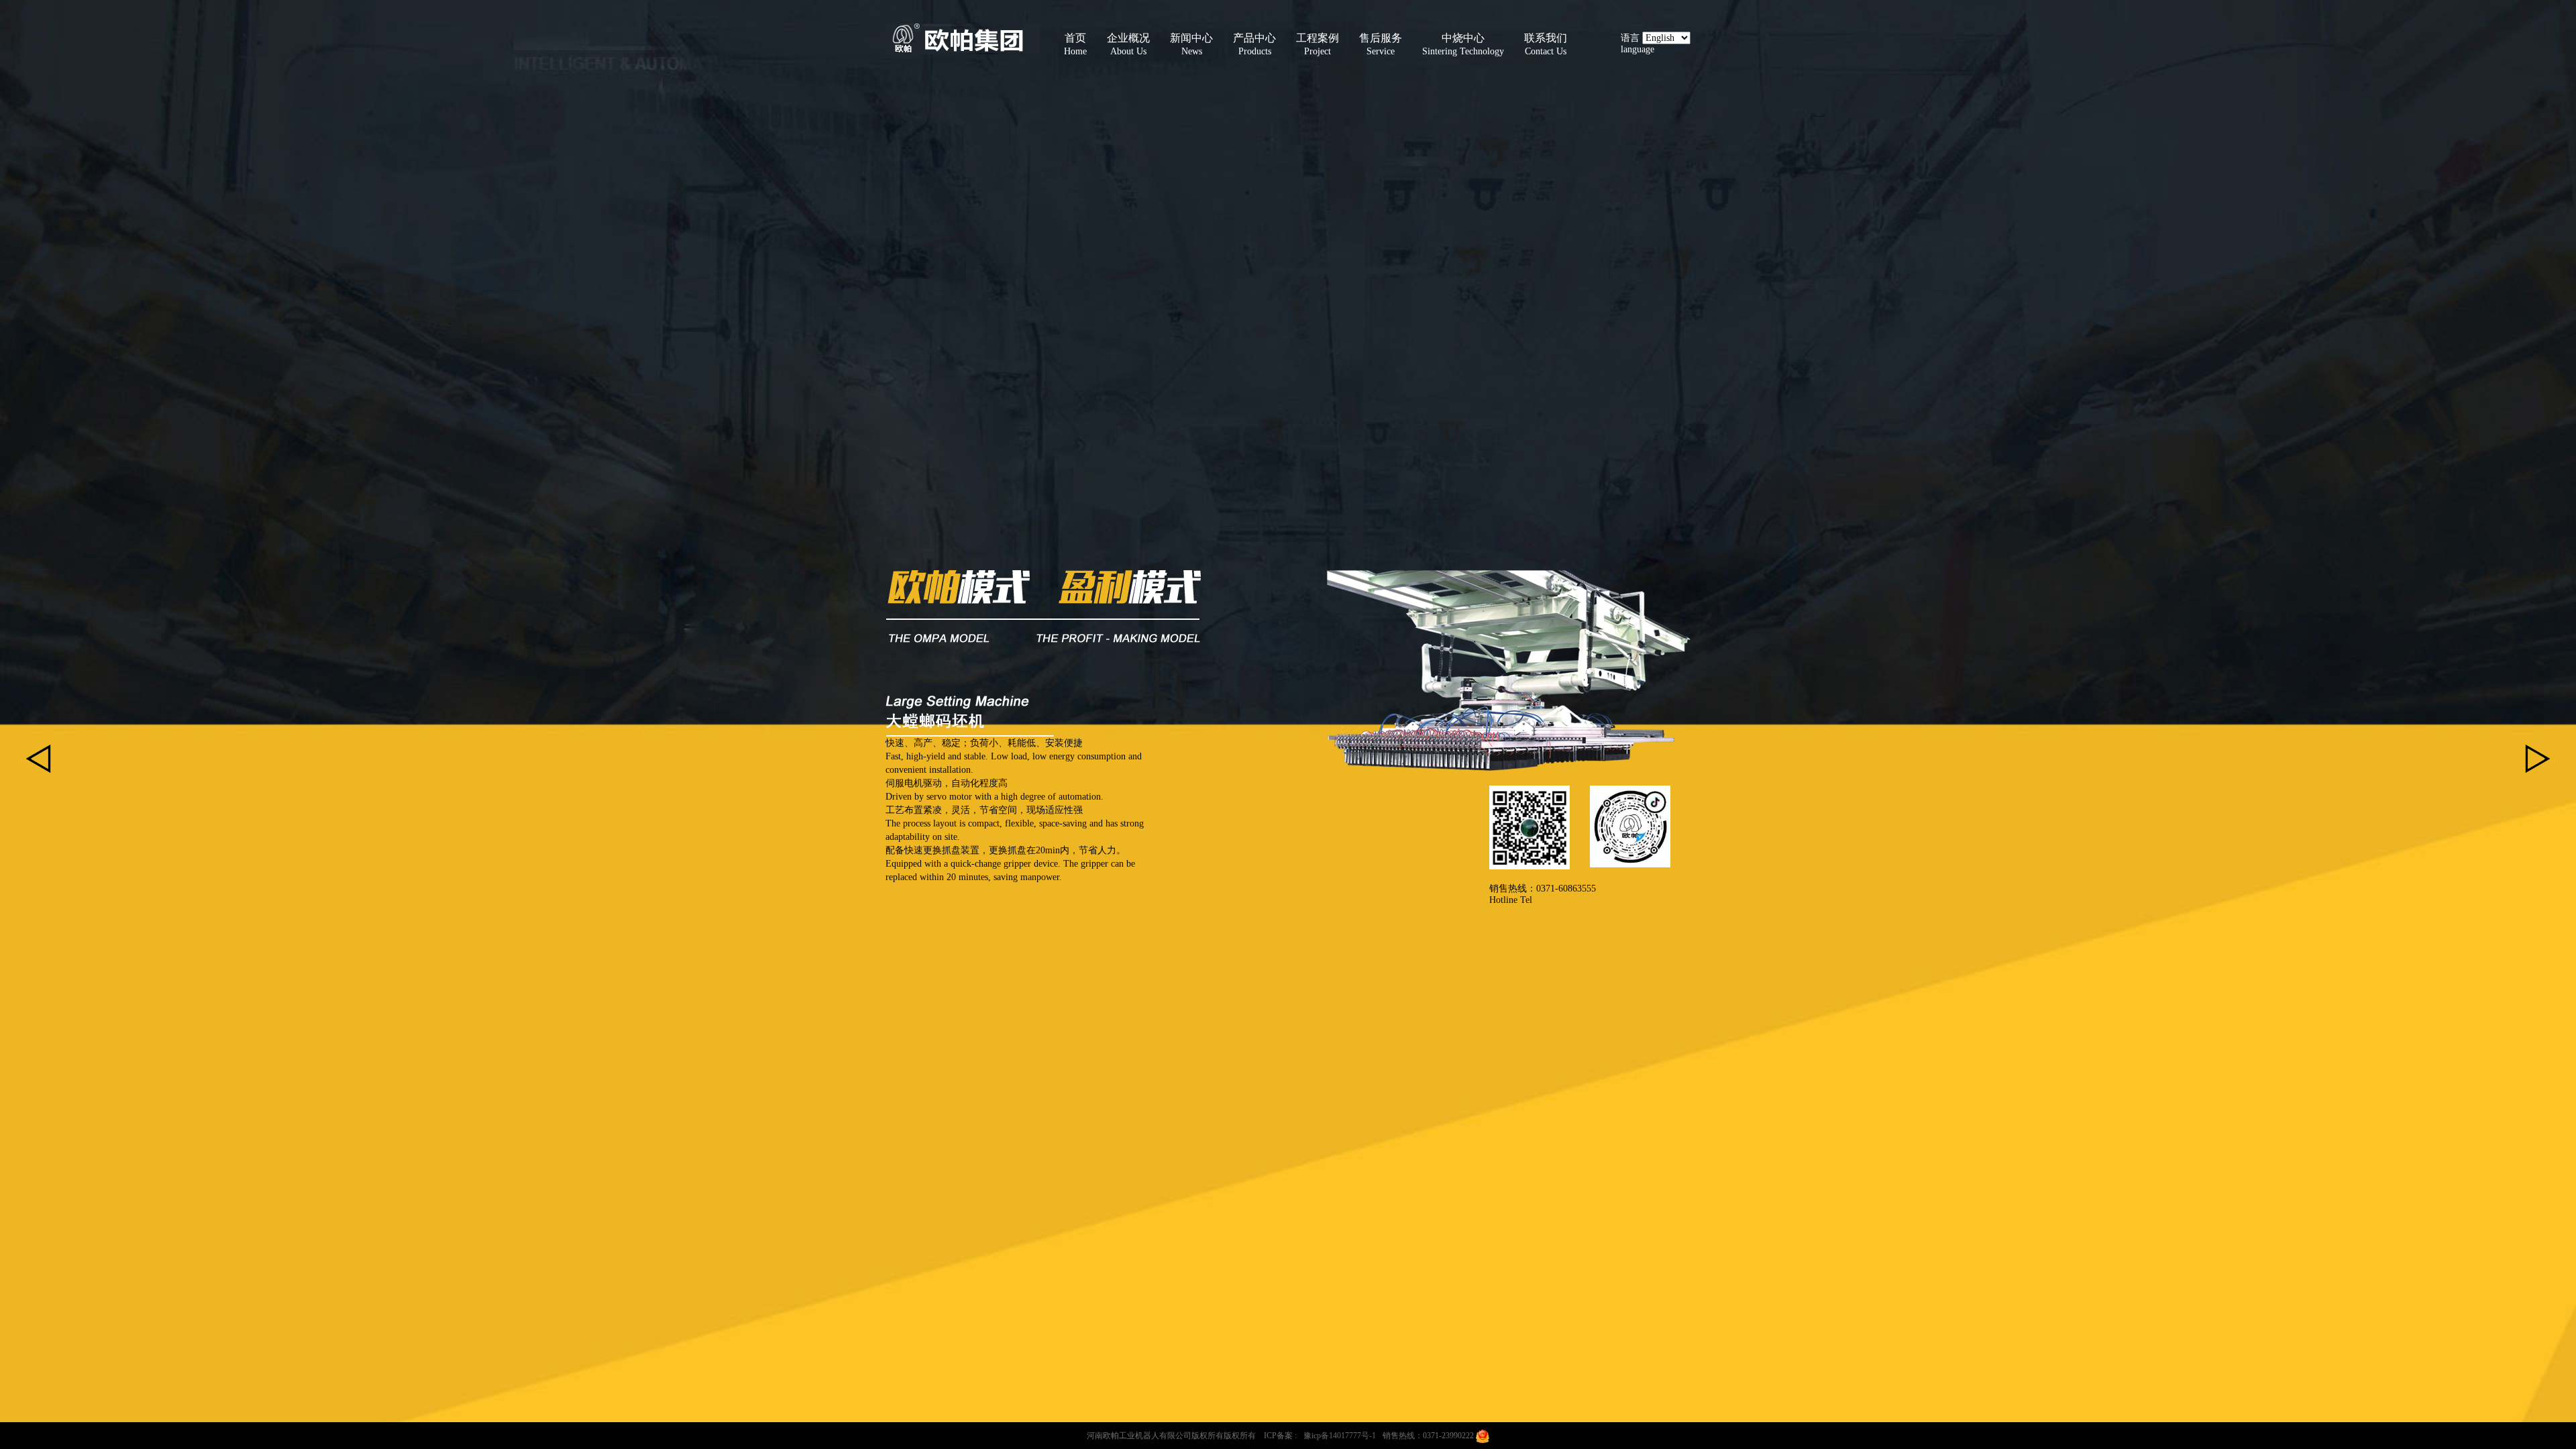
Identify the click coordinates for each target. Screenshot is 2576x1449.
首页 (1075, 44)
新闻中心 (1191, 44)
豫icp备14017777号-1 (1340, 1436)
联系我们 (1546, 44)
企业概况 (1128, 44)
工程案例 (1318, 44)
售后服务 (1381, 44)
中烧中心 (1463, 44)
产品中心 (1254, 44)
